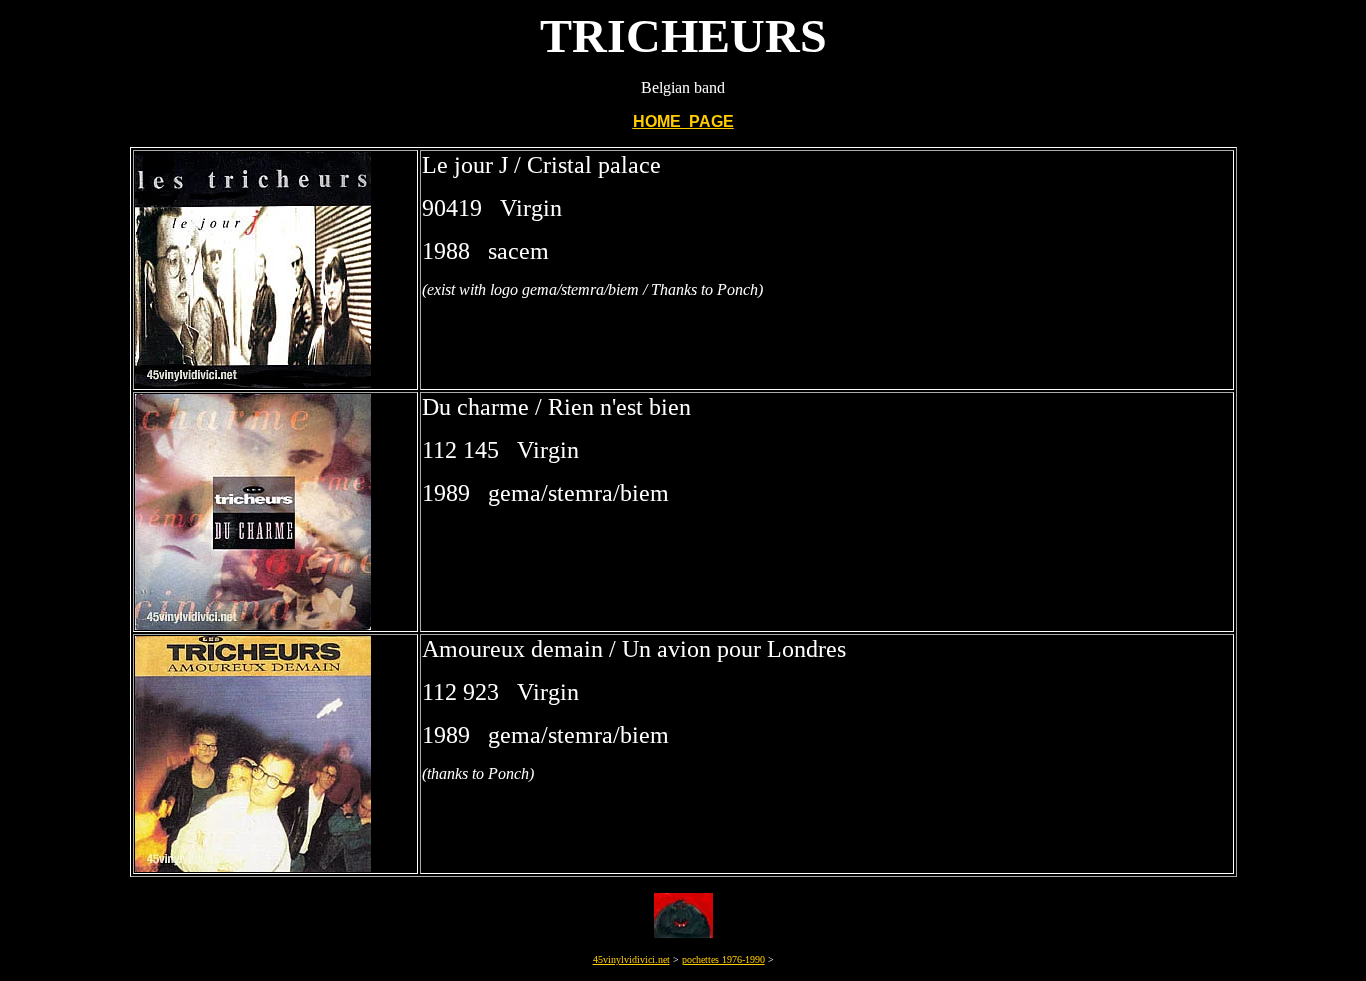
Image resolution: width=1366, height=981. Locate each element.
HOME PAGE (683, 121)
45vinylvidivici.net (631, 959)
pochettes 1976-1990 (723, 959)
